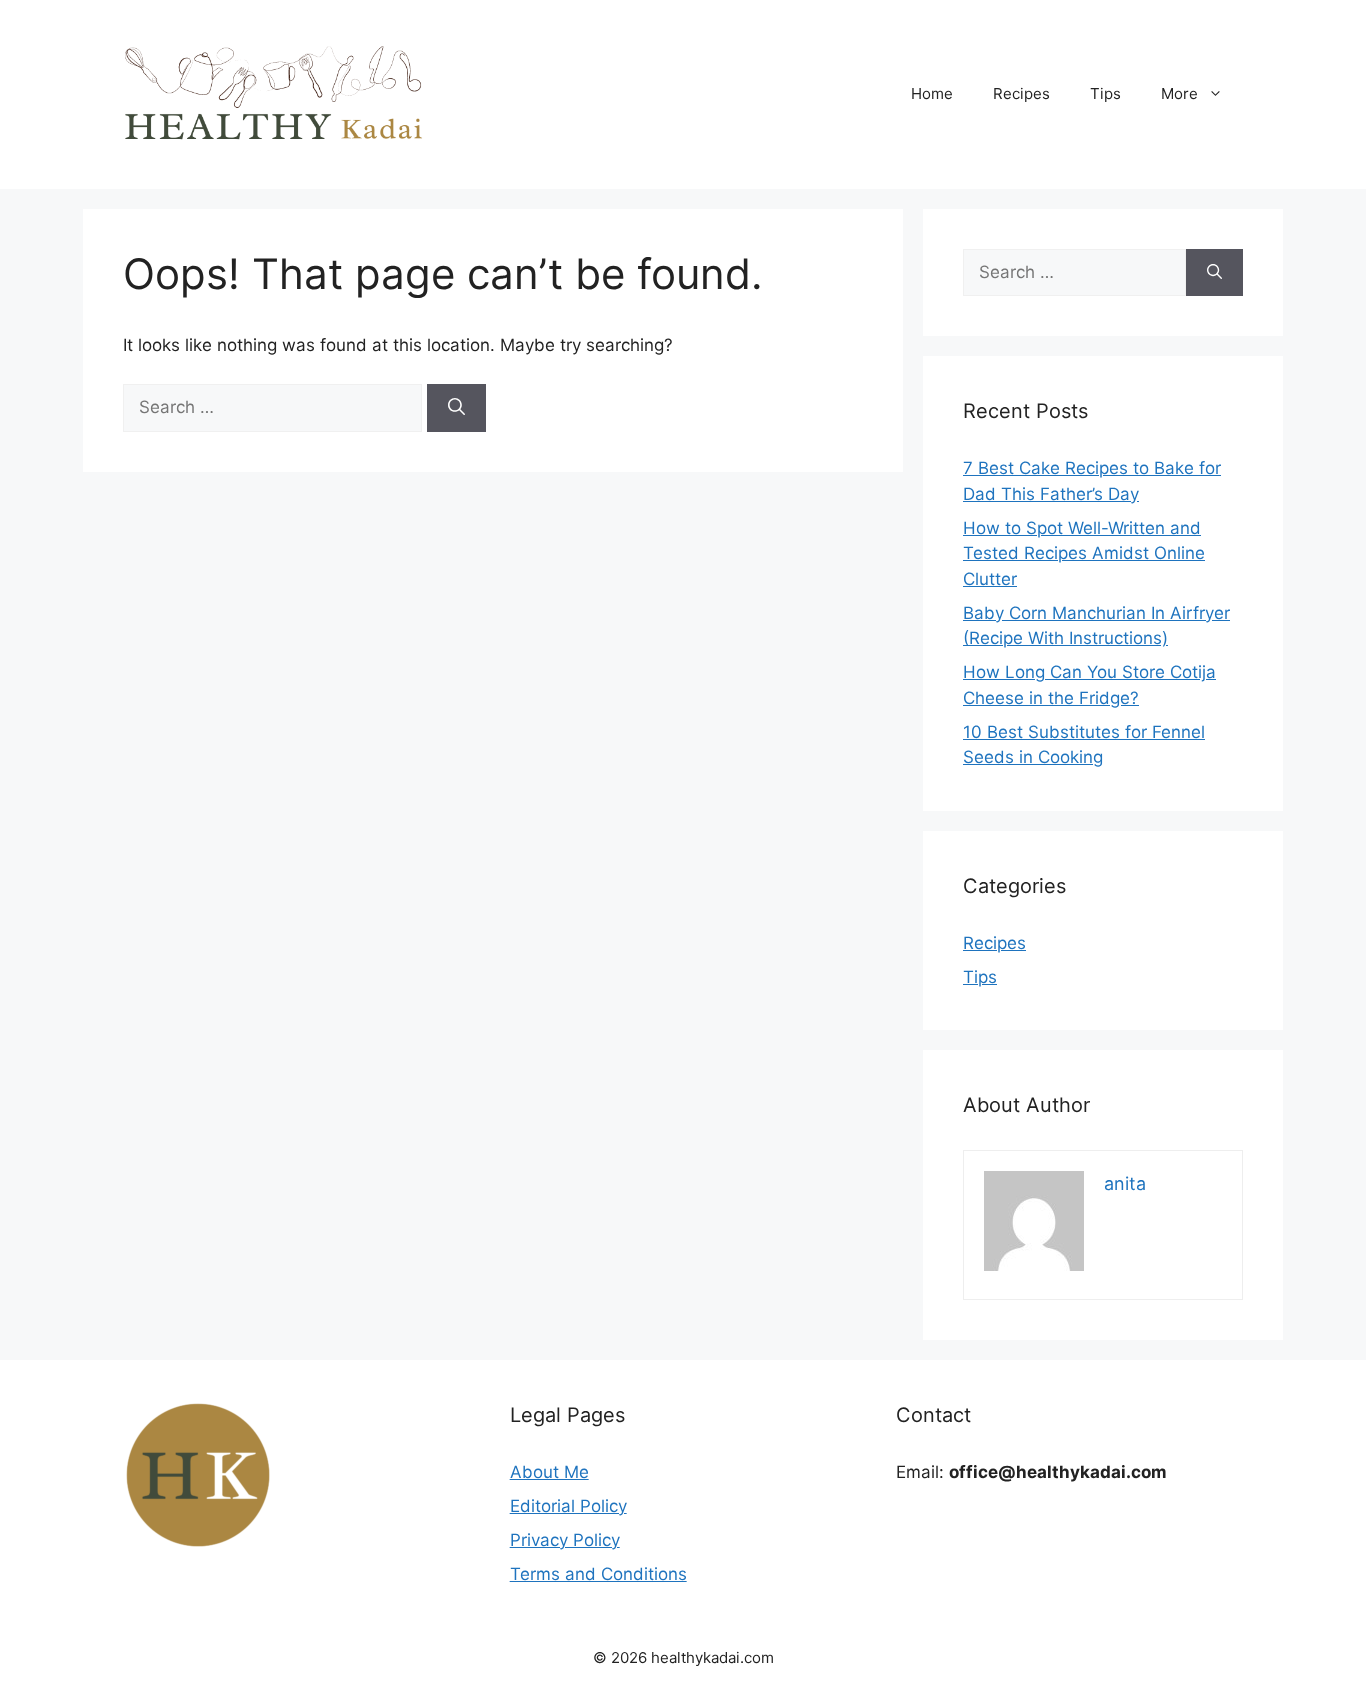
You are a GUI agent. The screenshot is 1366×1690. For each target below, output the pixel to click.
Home (932, 93)
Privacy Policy (565, 1540)
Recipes (1021, 93)
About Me (549, 1472)
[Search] (456, 408)
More (1179, 93)
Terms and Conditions (598, 1574)
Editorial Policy (568, 1506)
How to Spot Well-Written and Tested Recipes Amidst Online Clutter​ (1084, 553)
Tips (1105, 93)
